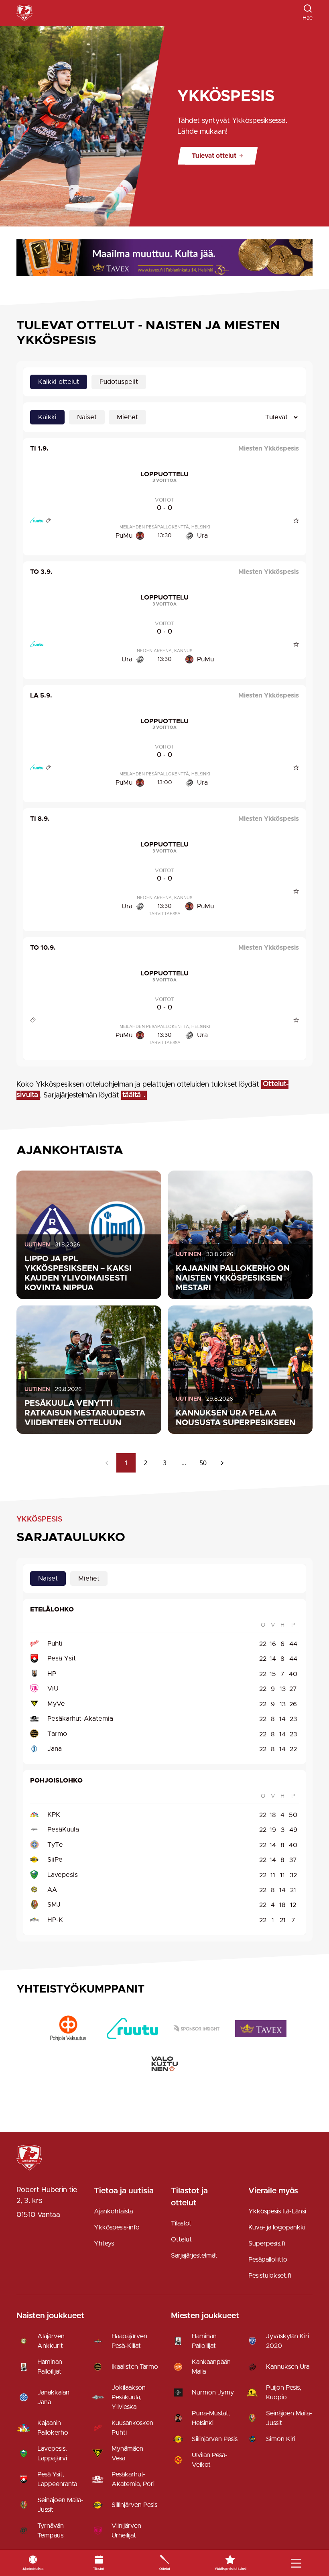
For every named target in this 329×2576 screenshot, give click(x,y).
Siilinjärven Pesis (134, 2505)
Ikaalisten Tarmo (135, 2367)
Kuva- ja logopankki (277, 2227)
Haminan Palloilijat (50, 2367)
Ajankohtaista (113, 2211)
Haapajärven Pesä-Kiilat (129, 2341)
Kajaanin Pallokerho (53, 2428)
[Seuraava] (222, 1463)
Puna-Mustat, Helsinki (211, 2418)
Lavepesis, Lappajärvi (52, 2454)
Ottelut (181, 2239)
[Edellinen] (107, 1463)
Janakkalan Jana (53, 2397)
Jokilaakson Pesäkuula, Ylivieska (129, 2397)
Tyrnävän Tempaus (51, 2531)
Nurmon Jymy (213, 2392)
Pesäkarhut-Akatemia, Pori (133, 2479)
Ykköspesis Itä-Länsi (277, 2211)
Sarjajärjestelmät (194, 2256)
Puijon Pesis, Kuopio (284, 2392)
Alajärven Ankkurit (51, 2341)
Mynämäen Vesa (127, 2454)
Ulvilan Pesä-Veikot (210, 2460)
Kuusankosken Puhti (132, 2428)
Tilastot (181, 2223)
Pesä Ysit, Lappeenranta (57, 2479)
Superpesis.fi (267, 2244)
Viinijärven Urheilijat (126, 2531)
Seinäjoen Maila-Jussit (60, 2505)
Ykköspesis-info (117, 2227)
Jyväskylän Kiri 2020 (287, 2341)
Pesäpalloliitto (268, 2260)
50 (203, 1463)
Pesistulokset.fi (270, 2276)
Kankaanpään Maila (211, 2367)
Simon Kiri (281, 2439)
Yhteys (104, 2244)
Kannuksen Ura (288, 2367)
